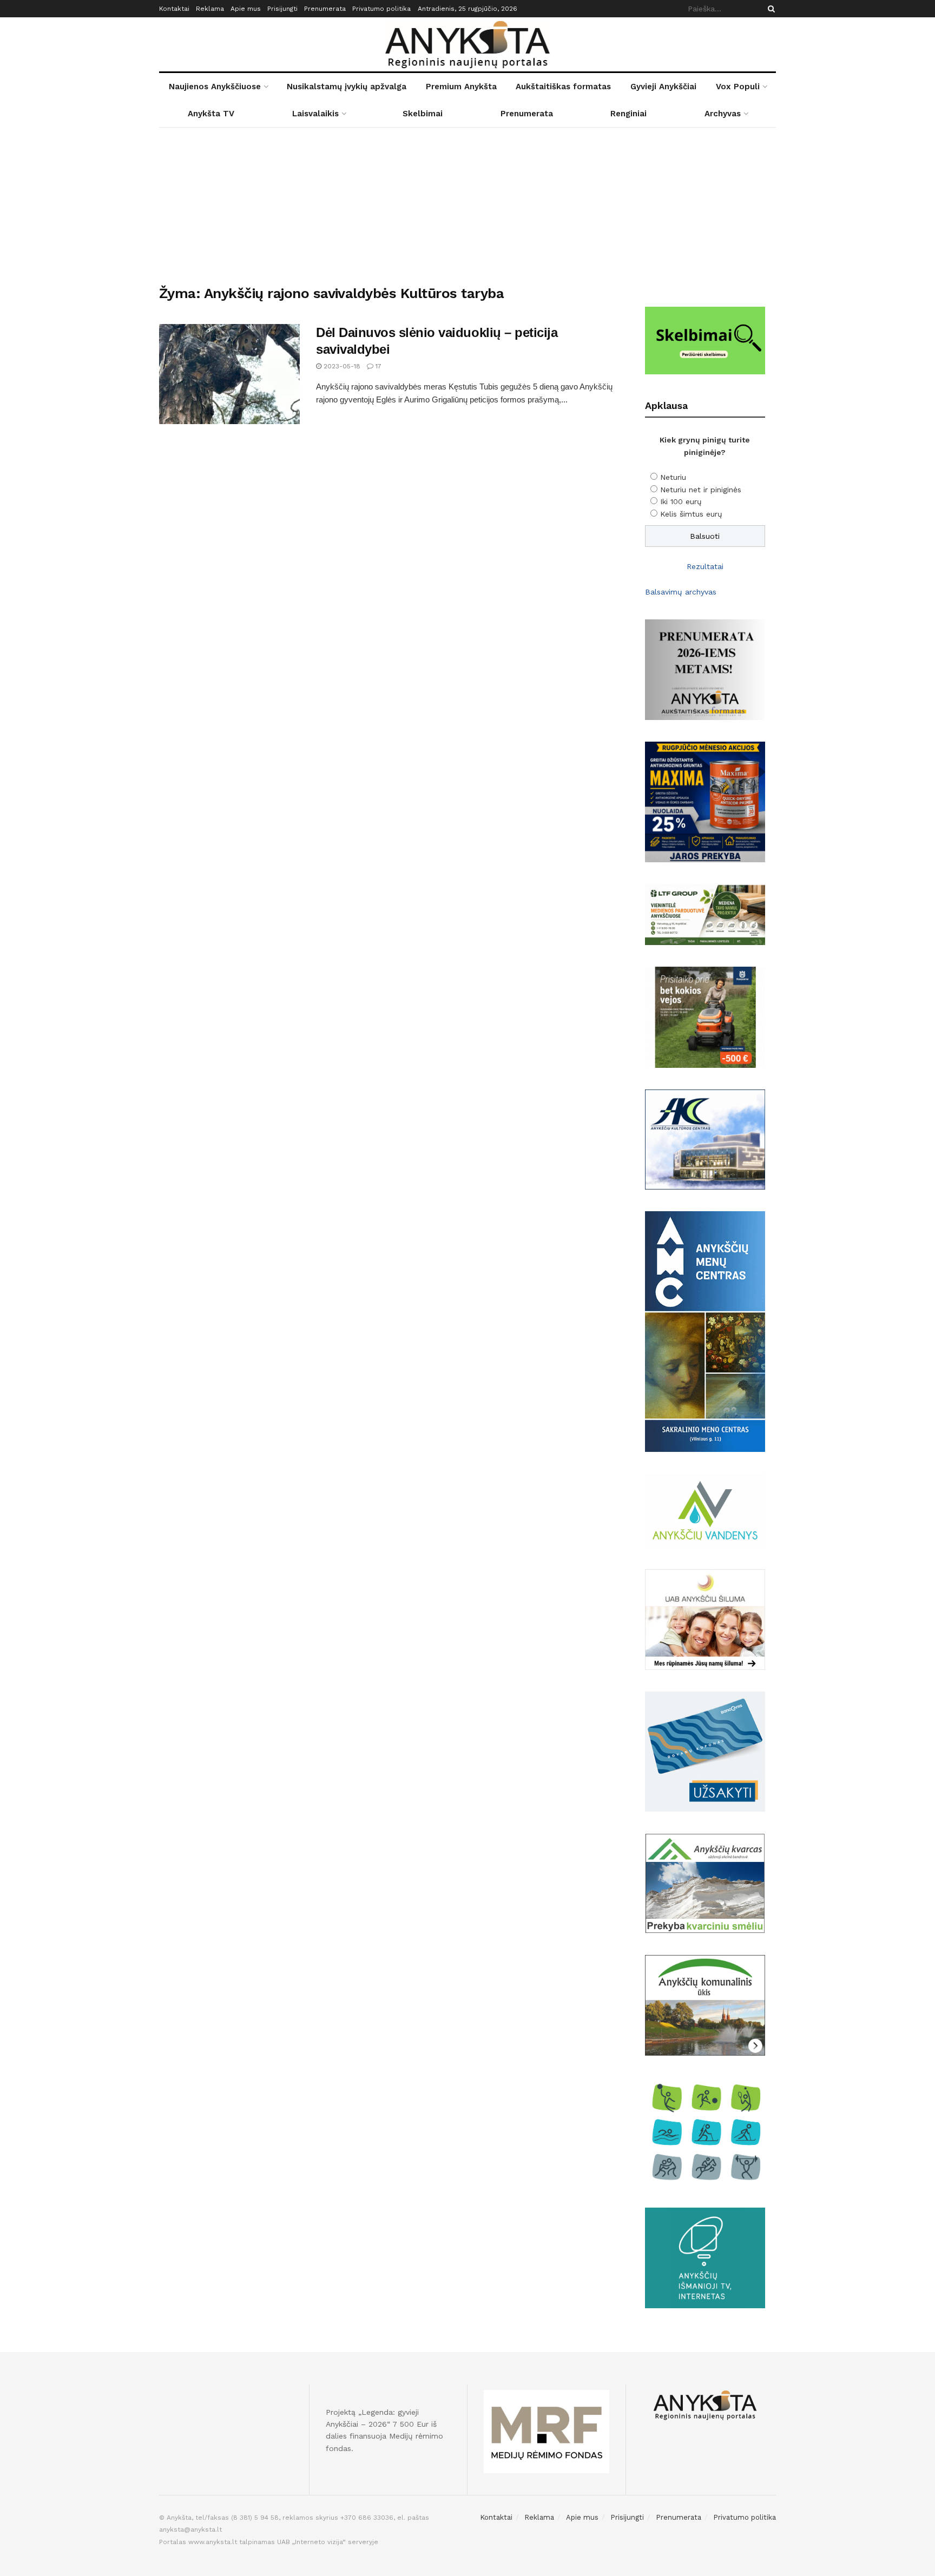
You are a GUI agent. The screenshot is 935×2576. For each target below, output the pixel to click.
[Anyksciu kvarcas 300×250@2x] (705, 1883)
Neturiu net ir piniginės (701, 490)
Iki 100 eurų (681, 501)
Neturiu (673, 477)
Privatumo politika (381, 9)
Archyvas (723, 114)
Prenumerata (325, 9)
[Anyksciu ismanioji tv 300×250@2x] (705, 2257)
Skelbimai (423, 114)
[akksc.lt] (705, 2131)
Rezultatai (705, 566)
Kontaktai (174, 9)
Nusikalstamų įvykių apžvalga (347, 87)
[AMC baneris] (705, 1331)
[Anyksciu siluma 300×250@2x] (705, 1619)
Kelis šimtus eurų (691, 514)
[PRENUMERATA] (705, 669)
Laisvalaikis (315, 114)
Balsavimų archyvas (681, 592)
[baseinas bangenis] (705, 1751)
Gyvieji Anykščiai (663, 87)
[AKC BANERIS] (705, 1139)
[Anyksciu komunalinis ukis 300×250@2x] (705, 2004)
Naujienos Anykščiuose (215, 87)
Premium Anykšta (461, 87)
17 (377, 366)
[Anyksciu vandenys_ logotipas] (705, 1510)
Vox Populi (738, 87)
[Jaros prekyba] (705, 801)
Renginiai (628, 114)
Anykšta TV (211, 114)
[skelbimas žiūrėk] (705, 340)
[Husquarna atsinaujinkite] (705, 1016)
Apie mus (246, 9)
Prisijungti (282, 9)
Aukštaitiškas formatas (563, 87)
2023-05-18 (341, 366)
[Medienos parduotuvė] (705, 914)
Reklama (210, 9)
